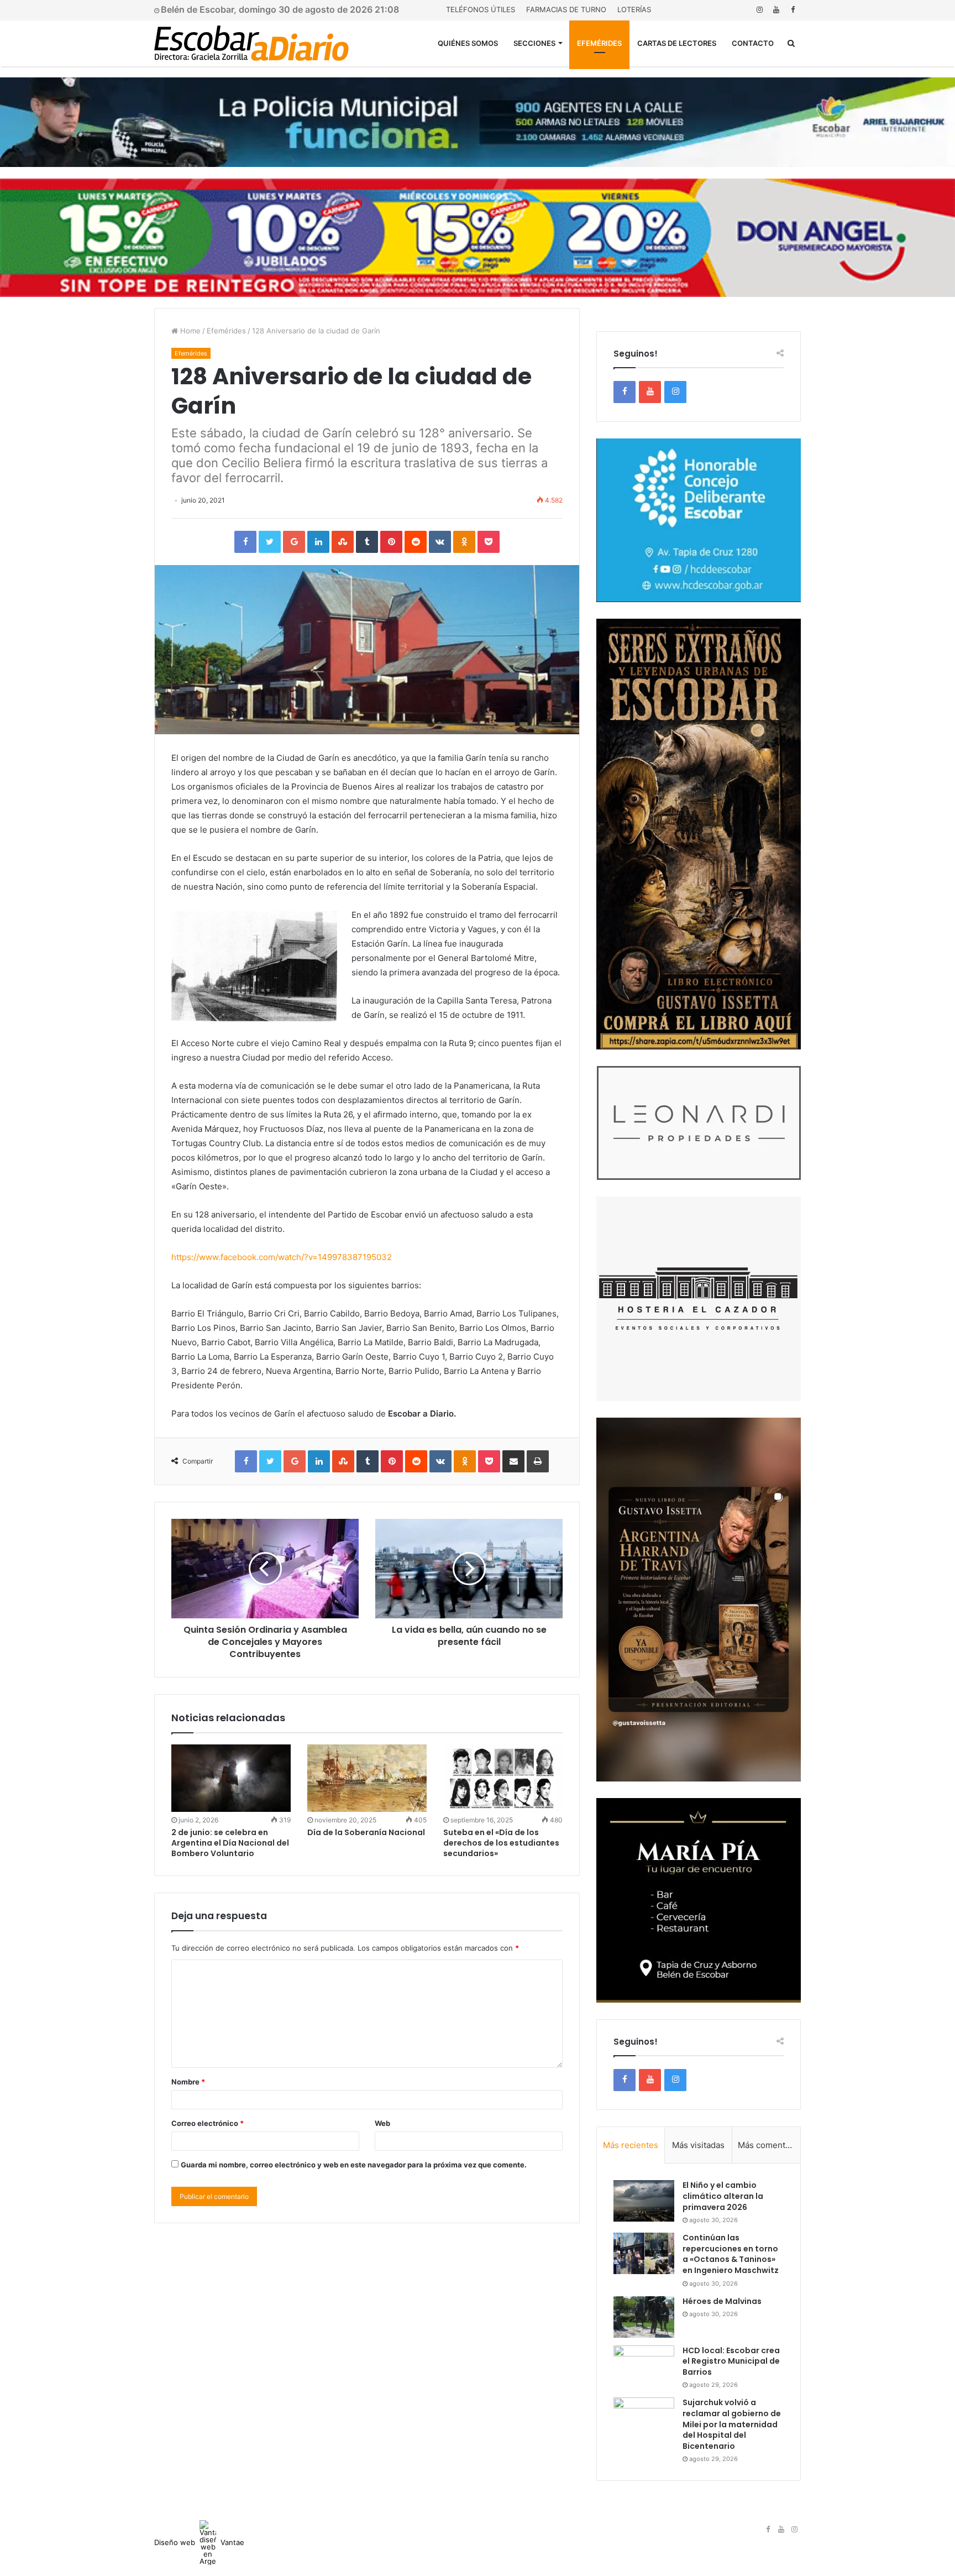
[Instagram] (759, 10)
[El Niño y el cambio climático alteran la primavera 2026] (644, 2201)
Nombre (188, 2082)
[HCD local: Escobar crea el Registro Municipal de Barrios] (644, 2366)
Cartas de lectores (677, 43)
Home (189, 331)
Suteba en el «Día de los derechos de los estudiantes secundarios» (501, 1843)
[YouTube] (776, 10)
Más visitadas (698, 2145)
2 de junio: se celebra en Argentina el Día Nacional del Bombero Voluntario (230, 1843)
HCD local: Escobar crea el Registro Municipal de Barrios (731, 2361)
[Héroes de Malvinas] (644, 2317)
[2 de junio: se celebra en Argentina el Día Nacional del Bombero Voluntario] (231, 1778)
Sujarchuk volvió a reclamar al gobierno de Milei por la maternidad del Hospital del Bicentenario (732, 2424)
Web (382, 2123)
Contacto (753, 43)
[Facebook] (793, 10)
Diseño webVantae (199, 2542)
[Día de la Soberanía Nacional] (367, 1778)
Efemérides (599, 43)
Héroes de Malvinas (722, 2301)
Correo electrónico (208, 2123)
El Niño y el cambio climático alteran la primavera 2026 (723, 2196)
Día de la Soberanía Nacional (366, 1832)
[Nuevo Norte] (251, 43)
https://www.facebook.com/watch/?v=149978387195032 (282, 1257)
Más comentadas (769, 2145)
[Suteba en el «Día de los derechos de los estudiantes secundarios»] (503, 1778)
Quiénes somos (468, 43)
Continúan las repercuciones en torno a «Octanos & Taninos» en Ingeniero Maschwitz (731, 2254)
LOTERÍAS (634, 9)
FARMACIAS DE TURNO (566, 9)
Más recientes (631, 2145)
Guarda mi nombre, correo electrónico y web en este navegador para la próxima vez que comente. (354, 2165)
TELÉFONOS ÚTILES (481, 9)
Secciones (534, 43)
